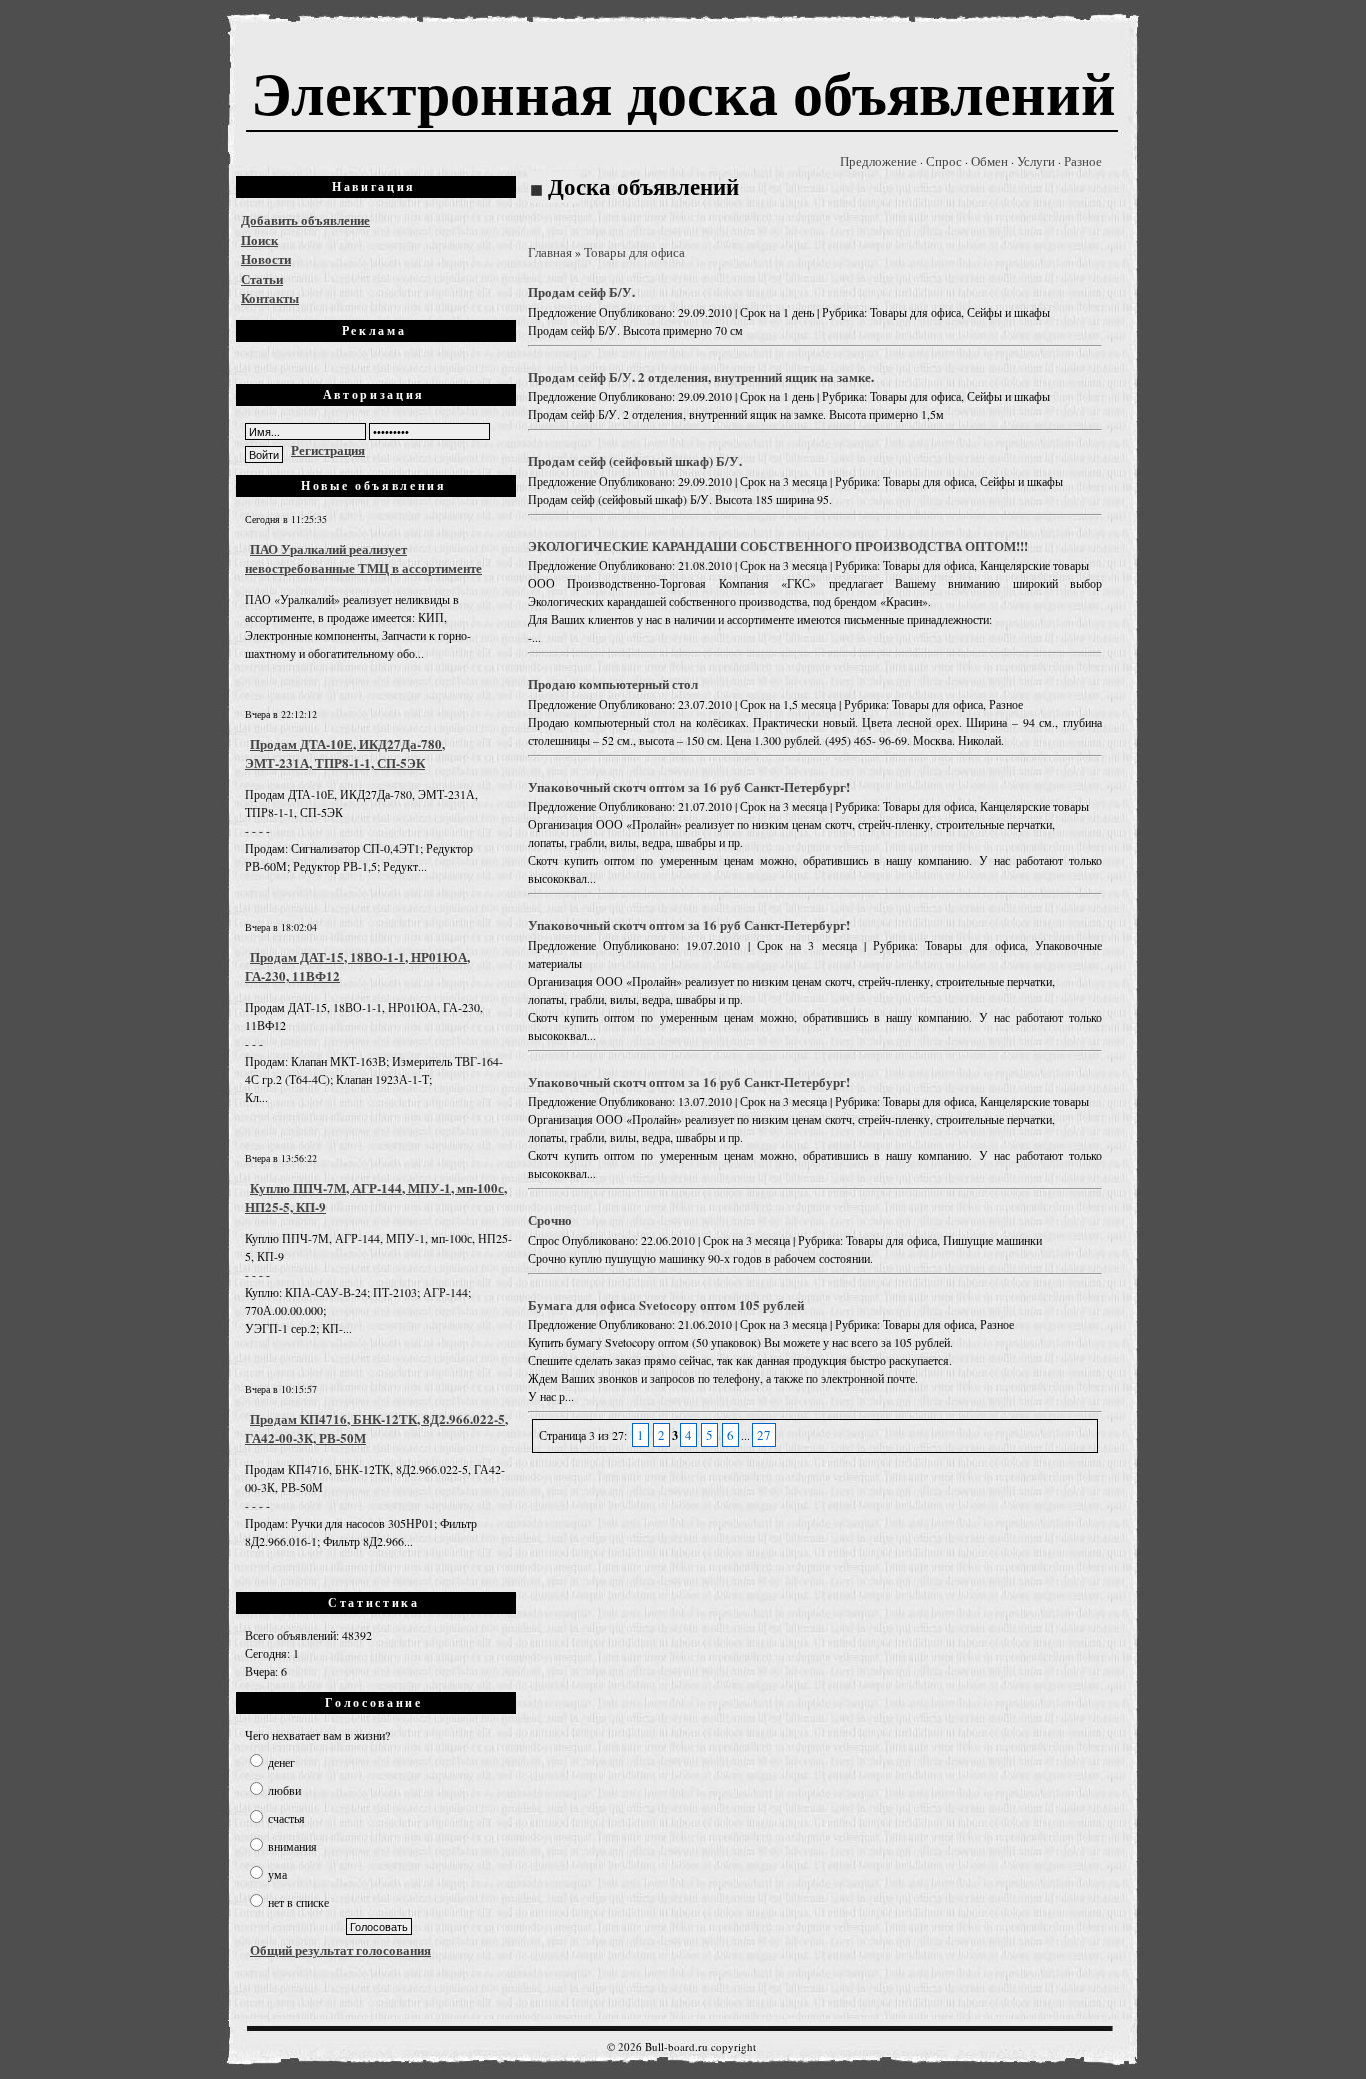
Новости (266, 258)
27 (764, 1435)
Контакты (270, 297)
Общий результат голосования (340, 1949)
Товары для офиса (634, 252)
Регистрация (328, 449)
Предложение (878, 161)
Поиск (259, 239)
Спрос (944, 161)
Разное (1083, 161)
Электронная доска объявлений (683, 91)
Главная (550, 252)
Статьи (262, 278)
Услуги (1036, 161)
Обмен (989, 161)
